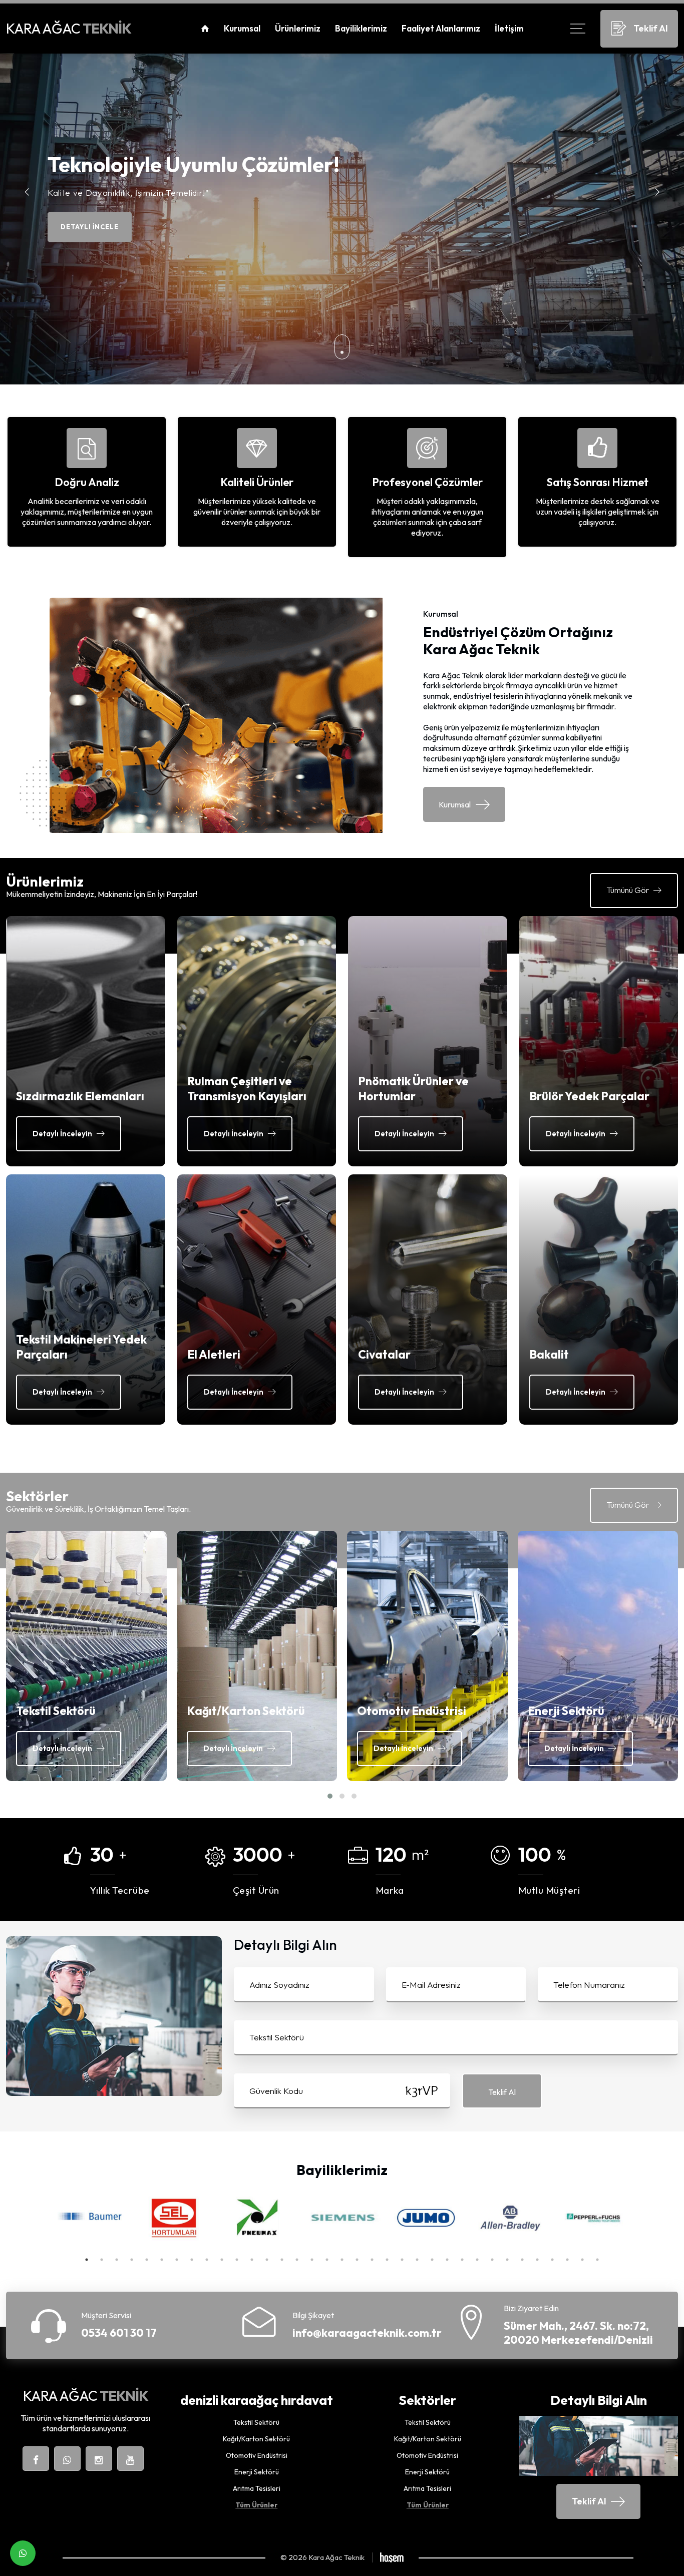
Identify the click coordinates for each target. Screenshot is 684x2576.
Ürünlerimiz (298, 28)
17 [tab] (327, 2260)
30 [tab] (522, 2260)
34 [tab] (582, 2260)
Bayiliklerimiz (361, 28)
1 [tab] (87, 2260)
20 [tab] (372, 2260)
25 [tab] (447, 2260)
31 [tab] (537, 2260)
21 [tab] (387, 2260)
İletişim (509, 28)
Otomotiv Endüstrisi (257, 2456)
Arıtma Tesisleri (257, 2489)
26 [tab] (462, 2260)
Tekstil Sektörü (256, 2423)
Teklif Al (502, 2092)
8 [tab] (192, 2260)
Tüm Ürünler (256, 2505)
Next (644, 2219)
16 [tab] (312, 2260)
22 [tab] (402, 2260)
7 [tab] (177, 2260)
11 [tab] (237, 2260)
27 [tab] (477, 2260)
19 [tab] (357, 2260)
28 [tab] (492, 2260)
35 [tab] (597, 2260)
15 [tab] (297, 2260)
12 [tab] (252, 2260)
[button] (657, 192)
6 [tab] (162, 2260)
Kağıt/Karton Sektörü (256, 2439)
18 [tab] (342, 2260)
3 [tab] (117, 2260)
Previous (40, 2219)
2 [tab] (102, 2260)
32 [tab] (552, 2260)
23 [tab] (417, 2260)
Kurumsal (242, 28)
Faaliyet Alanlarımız (441, 28)
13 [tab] (267, 2260)
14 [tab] (282, 2260)
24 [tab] (432, 2260)
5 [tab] (147, 2260)
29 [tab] (507, 2260)
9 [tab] (207, 2260)
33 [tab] (567, 2260)
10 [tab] (222, 2260)
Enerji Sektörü (257, 2472)
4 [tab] (132, 2260)
